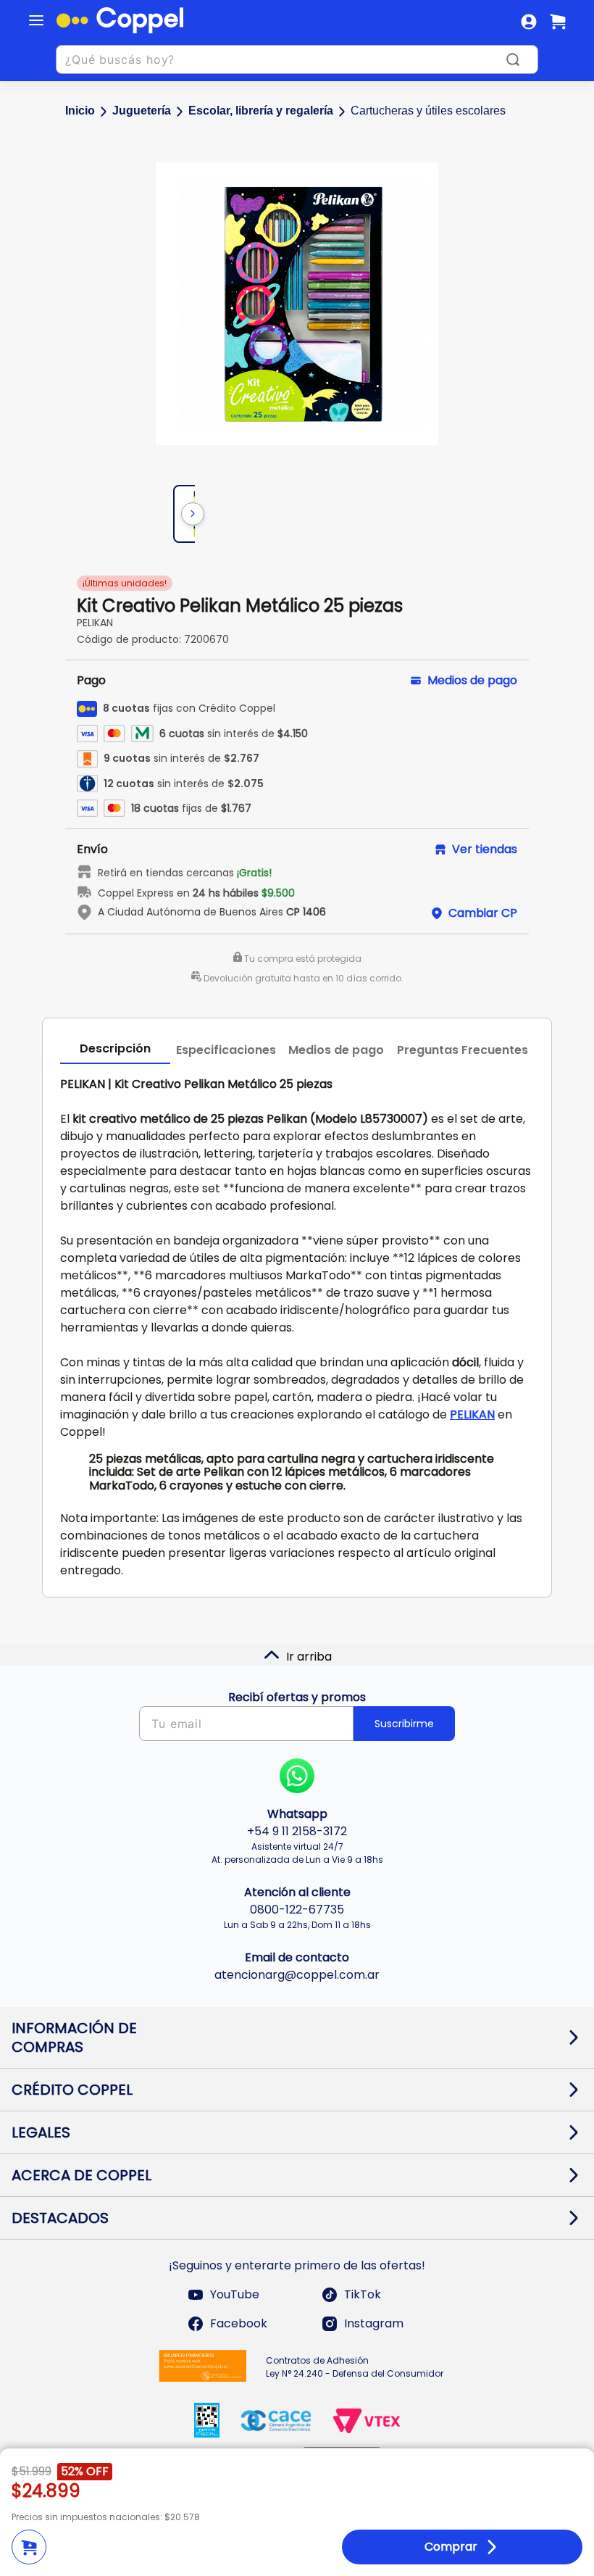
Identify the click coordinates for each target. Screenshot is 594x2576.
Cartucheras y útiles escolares (428, 111)
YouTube (235, 2294)
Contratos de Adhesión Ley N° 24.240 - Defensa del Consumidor (355, 2367)
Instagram (374, 2323)
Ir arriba (309, 1657)
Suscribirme (404, 1724)
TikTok (363, 2294)
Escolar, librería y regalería (261, 111)
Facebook (239, 2323)
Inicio (80, 111)
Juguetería (142, 111)
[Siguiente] (193, 514)
